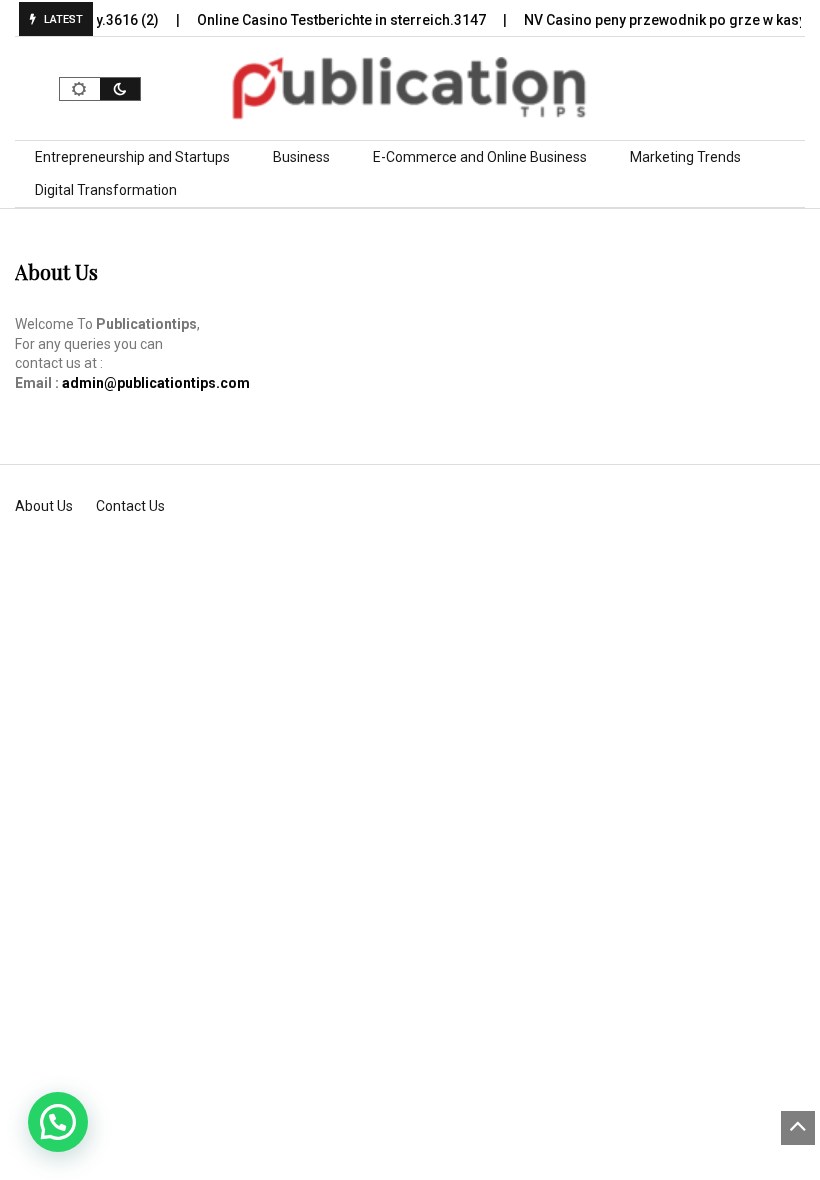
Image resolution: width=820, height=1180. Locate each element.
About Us (44, 506)
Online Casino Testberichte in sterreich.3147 (334, 20)
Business (301, 157)
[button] (58, 1122)
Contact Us (130, 506)
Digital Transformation (106, 190)
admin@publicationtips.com (156, 383)
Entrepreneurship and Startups (132, 157)
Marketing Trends (685, 157)
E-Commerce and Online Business (480, 157)
